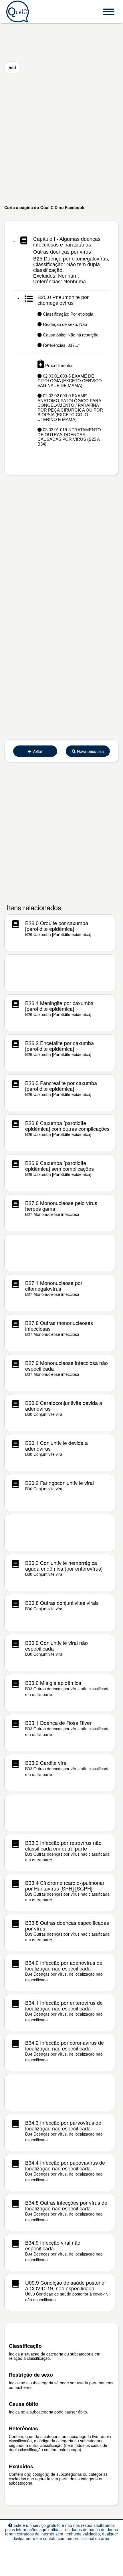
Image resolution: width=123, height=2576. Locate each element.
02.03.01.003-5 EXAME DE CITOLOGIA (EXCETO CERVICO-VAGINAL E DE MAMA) (70, 381)
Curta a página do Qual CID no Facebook (44, 207)
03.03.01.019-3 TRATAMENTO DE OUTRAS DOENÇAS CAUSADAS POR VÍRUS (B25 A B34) (69, 437)
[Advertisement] (61, 139)
